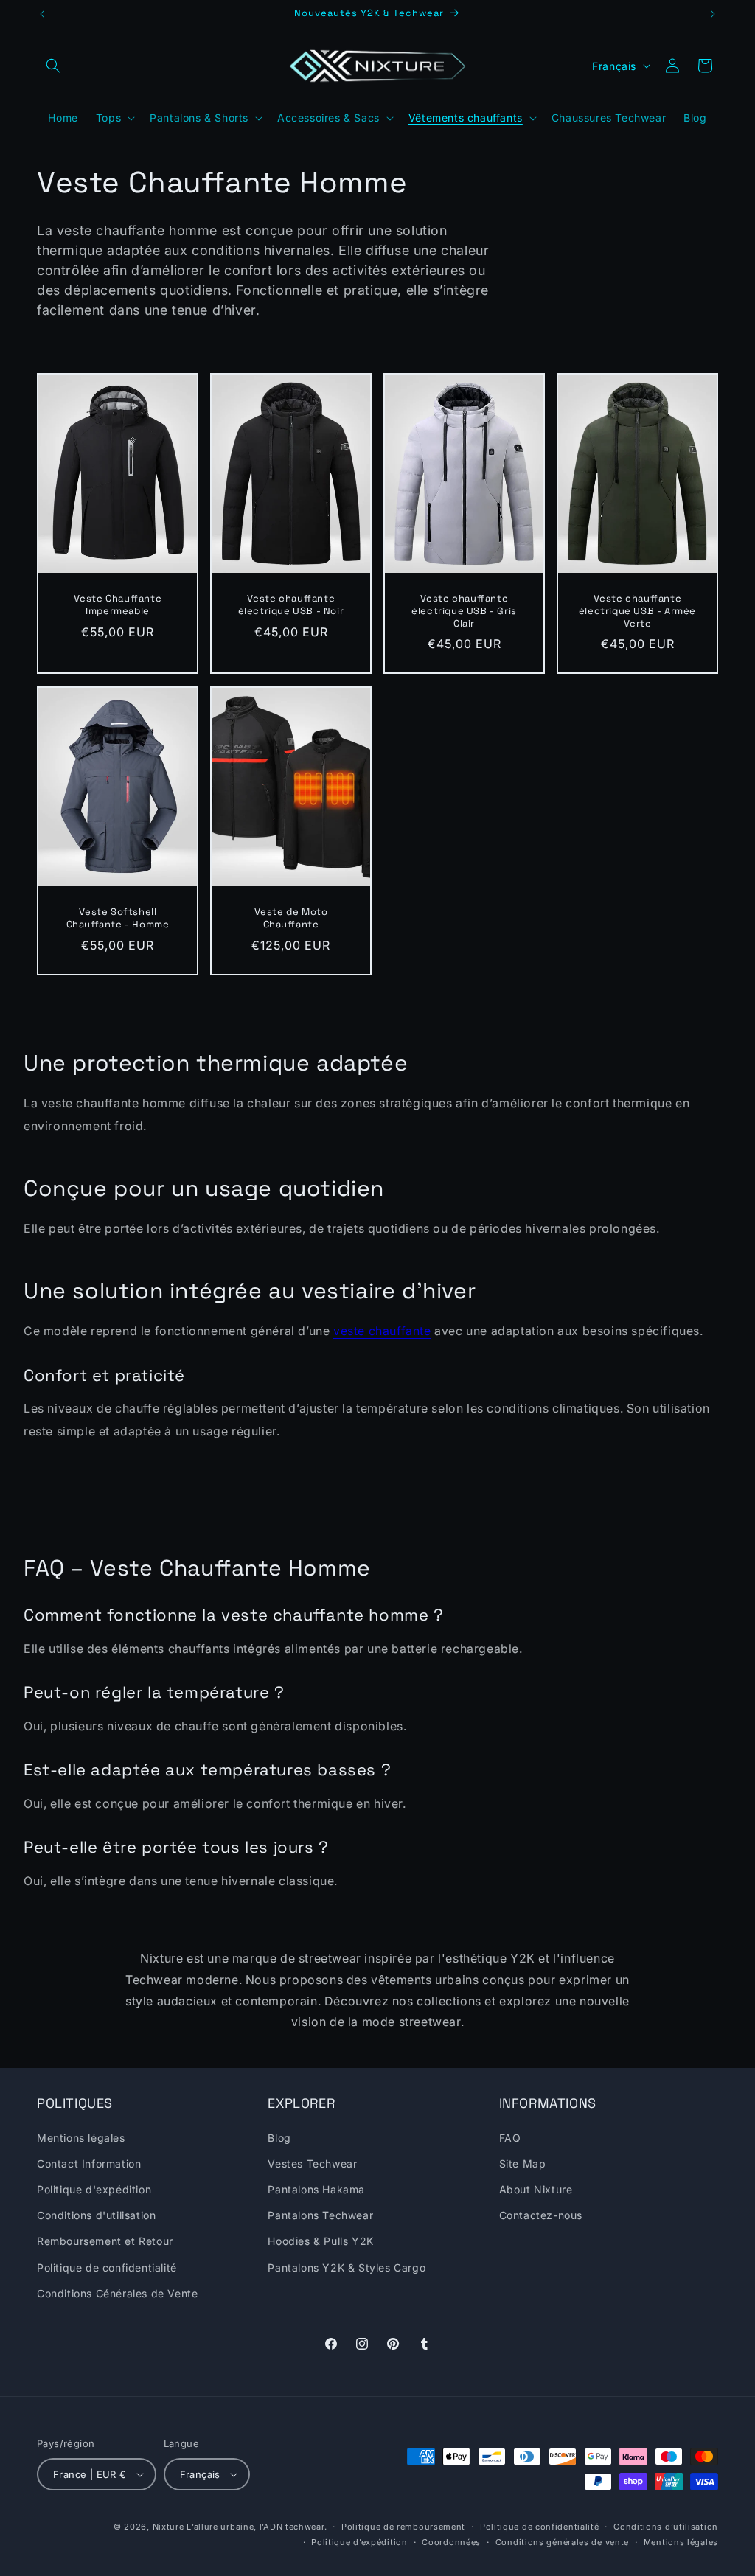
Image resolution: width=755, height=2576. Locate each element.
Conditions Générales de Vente (117, 2293)
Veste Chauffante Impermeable (118, 605)
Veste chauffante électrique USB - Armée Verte (637, 611)
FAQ (510, 2138)
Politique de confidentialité (107, 2267)
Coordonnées (451, 2542)
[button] (53, 66)
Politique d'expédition (94, 2189)
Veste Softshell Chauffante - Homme (118, 918)
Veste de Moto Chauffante (291, 918)
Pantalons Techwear (320, 2215)
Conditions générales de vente (562, 2542)
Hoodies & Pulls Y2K (320, 2241)
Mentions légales (81, 2138)
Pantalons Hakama (316, 2189)
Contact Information (89, 2164)
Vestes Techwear (312, 2164)
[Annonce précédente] (42, 14)
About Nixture (536, 2189)
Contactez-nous (541, 2215)
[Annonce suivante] (713, 14)
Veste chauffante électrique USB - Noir (291, 605)
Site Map (523, 2164)
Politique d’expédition (359, 2542)
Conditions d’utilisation (666, 2527)
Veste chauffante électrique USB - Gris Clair (464, 611)
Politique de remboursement (403, 2527)
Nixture (168, 2527)
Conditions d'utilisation (96, 2215)
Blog (279, 2138)
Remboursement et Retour (105, 2241)
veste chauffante (382, 1331)
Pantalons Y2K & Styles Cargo (347, 2267)
